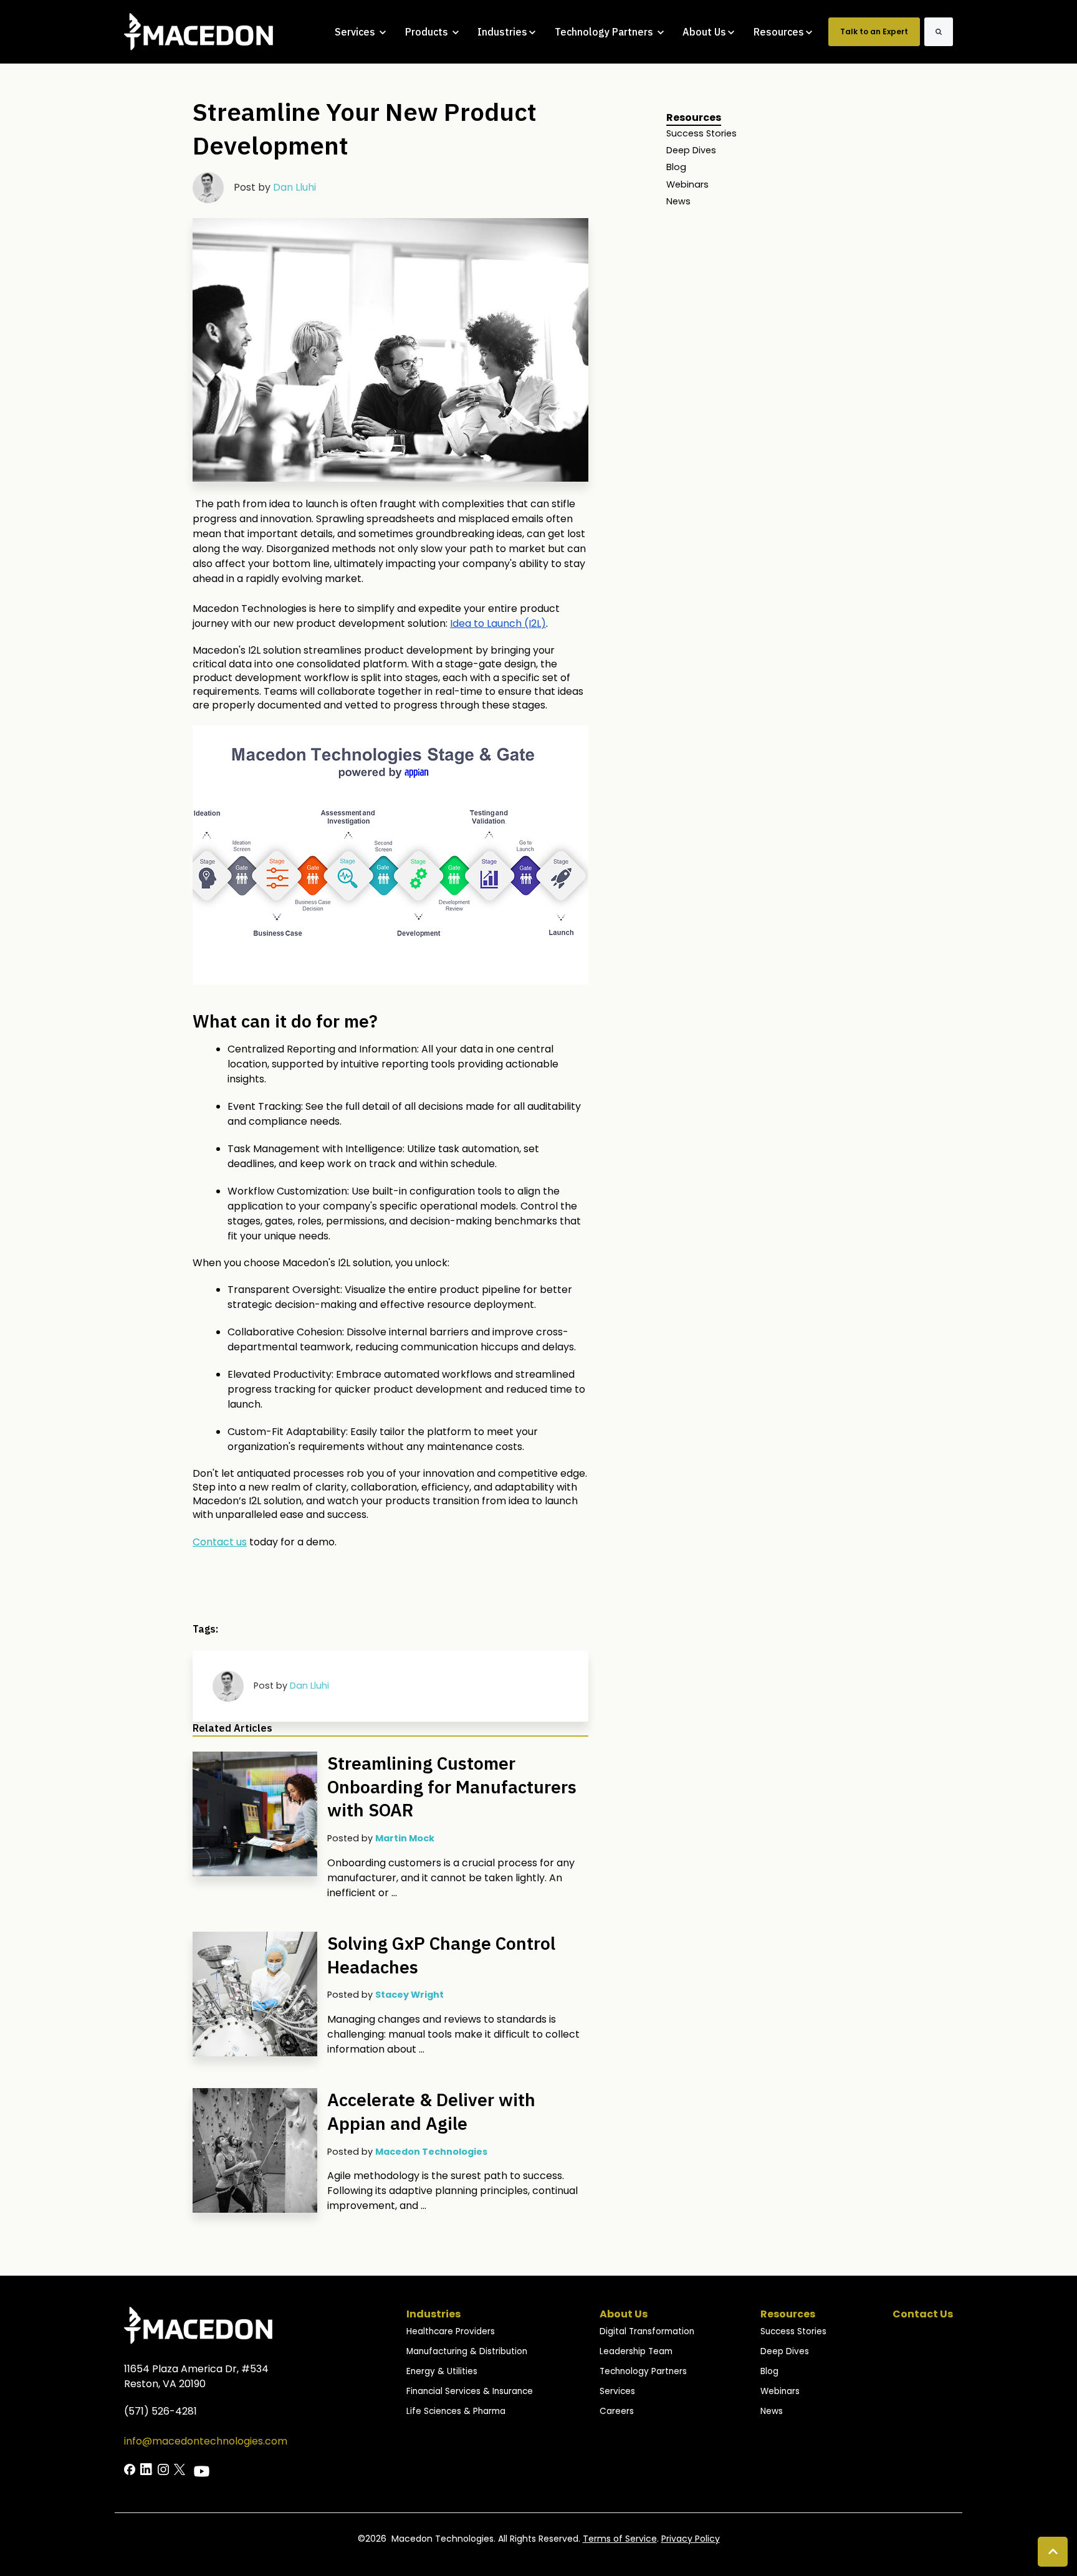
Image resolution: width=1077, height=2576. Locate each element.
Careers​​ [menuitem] (617, 2411)
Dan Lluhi (294, 187)
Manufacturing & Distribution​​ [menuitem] (467, 2351)
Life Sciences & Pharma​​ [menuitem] (456, 2411)
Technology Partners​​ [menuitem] (643, 2371)
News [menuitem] (678, 201)
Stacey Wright (409, 1995)
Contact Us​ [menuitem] (923, 2314)
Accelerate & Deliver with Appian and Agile (431, 2111)
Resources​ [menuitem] (788, 2314)
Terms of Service (620, 2539)
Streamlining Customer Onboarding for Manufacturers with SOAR (452, 1787)
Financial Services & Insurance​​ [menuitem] (470, 2391)
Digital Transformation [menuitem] (647, 2331)
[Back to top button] (1053, 2552)
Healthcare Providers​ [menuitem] (451, 2331)
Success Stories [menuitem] (701, 133)
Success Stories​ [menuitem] (793, 2331)
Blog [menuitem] (676, 167)
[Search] (939, 32)
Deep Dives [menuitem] (691, 150)
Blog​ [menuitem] (769, 2371)
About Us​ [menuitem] (624, 2314)
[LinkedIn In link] (130, 2469)
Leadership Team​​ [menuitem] (636, 2351)
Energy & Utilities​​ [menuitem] (442, 2371)
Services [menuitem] (617, 2391)
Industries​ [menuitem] (433, 2314)
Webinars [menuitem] (687, 184)
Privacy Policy (691, 2539)
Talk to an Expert (874, 31)
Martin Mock (405, 1838)
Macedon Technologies (431, 2152)
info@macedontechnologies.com (206, 2441)
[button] (390, 855)
